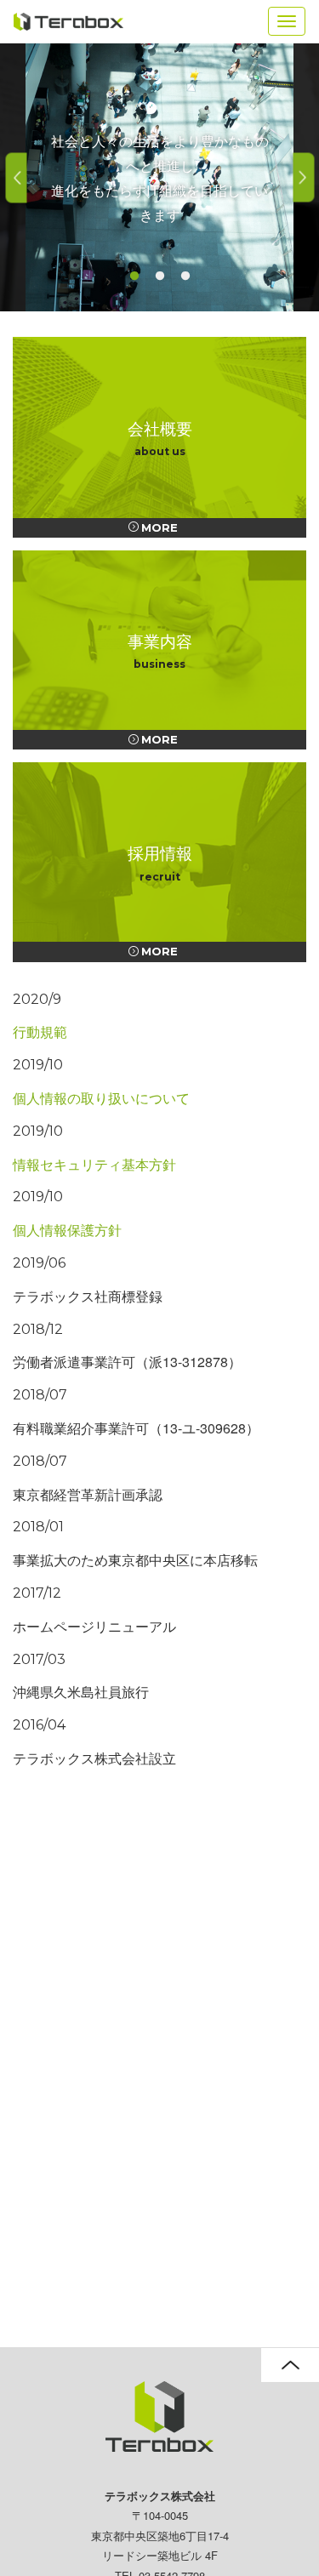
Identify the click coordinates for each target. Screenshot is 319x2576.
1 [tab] (134, 276)
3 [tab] (185, 276)
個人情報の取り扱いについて (101, 1098)
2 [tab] (160, 276)
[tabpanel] (159, 177)
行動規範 (40, 1032)
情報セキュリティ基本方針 (94, 1164)
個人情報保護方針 (67, 1230)
